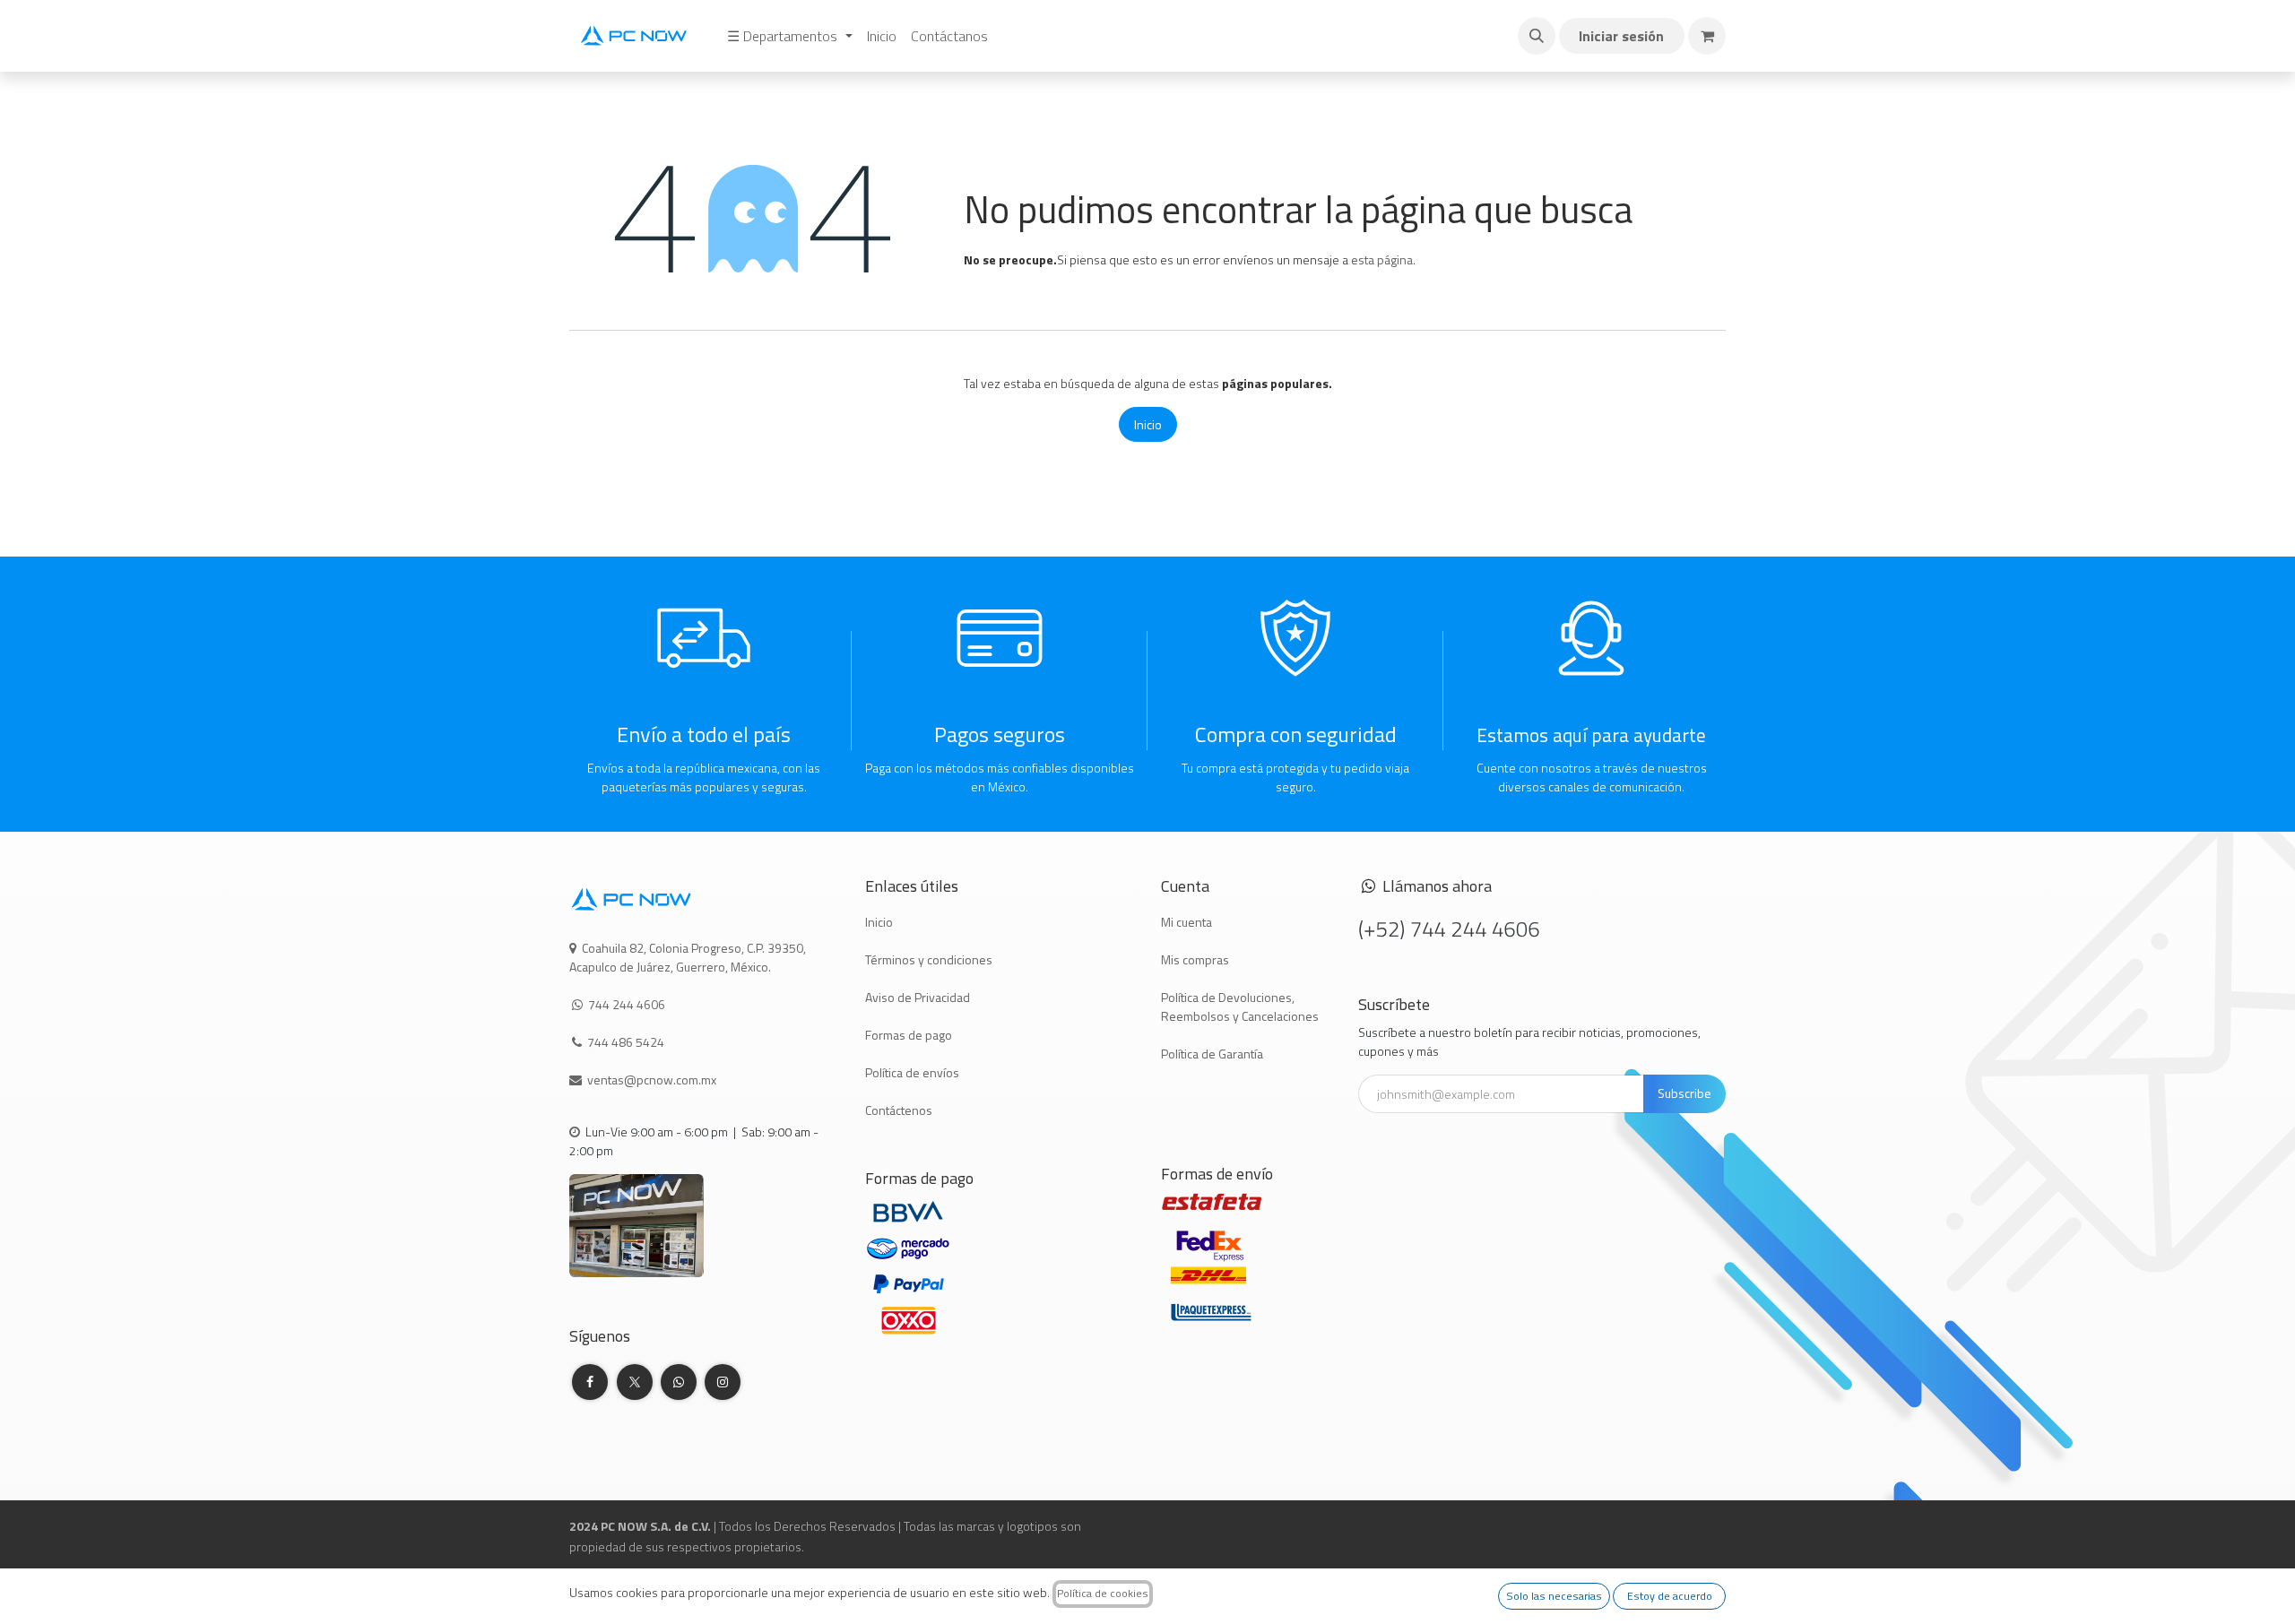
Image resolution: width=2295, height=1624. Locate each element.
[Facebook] (590, 1382)
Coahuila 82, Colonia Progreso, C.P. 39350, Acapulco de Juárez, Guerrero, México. (688, 957)
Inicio (1148, 424)
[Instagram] (723, 1382)
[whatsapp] (679, 1382)
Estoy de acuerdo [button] (1670, 1596)
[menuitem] (789, 36)
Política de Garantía (1212, 1054)
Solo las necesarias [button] (1554, 1596)
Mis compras (1195, 959)
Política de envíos (912, 1072)
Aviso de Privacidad (918, 997)
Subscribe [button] (1684, 1093)
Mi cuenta (1186, 922)
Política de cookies (1103, 1593)
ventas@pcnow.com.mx (653, 1080)
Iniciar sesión (1621, 36)
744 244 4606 (627, 1004)
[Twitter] (635, 1382)
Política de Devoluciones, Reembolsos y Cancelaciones (1240, 1006)
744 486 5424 (627, 1042)
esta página (1382, 259)
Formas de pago (909, 1035)
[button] (1537, 36)
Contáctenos (899, 1110)
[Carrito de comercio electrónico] (1707, 36)
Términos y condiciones (929, 959)
